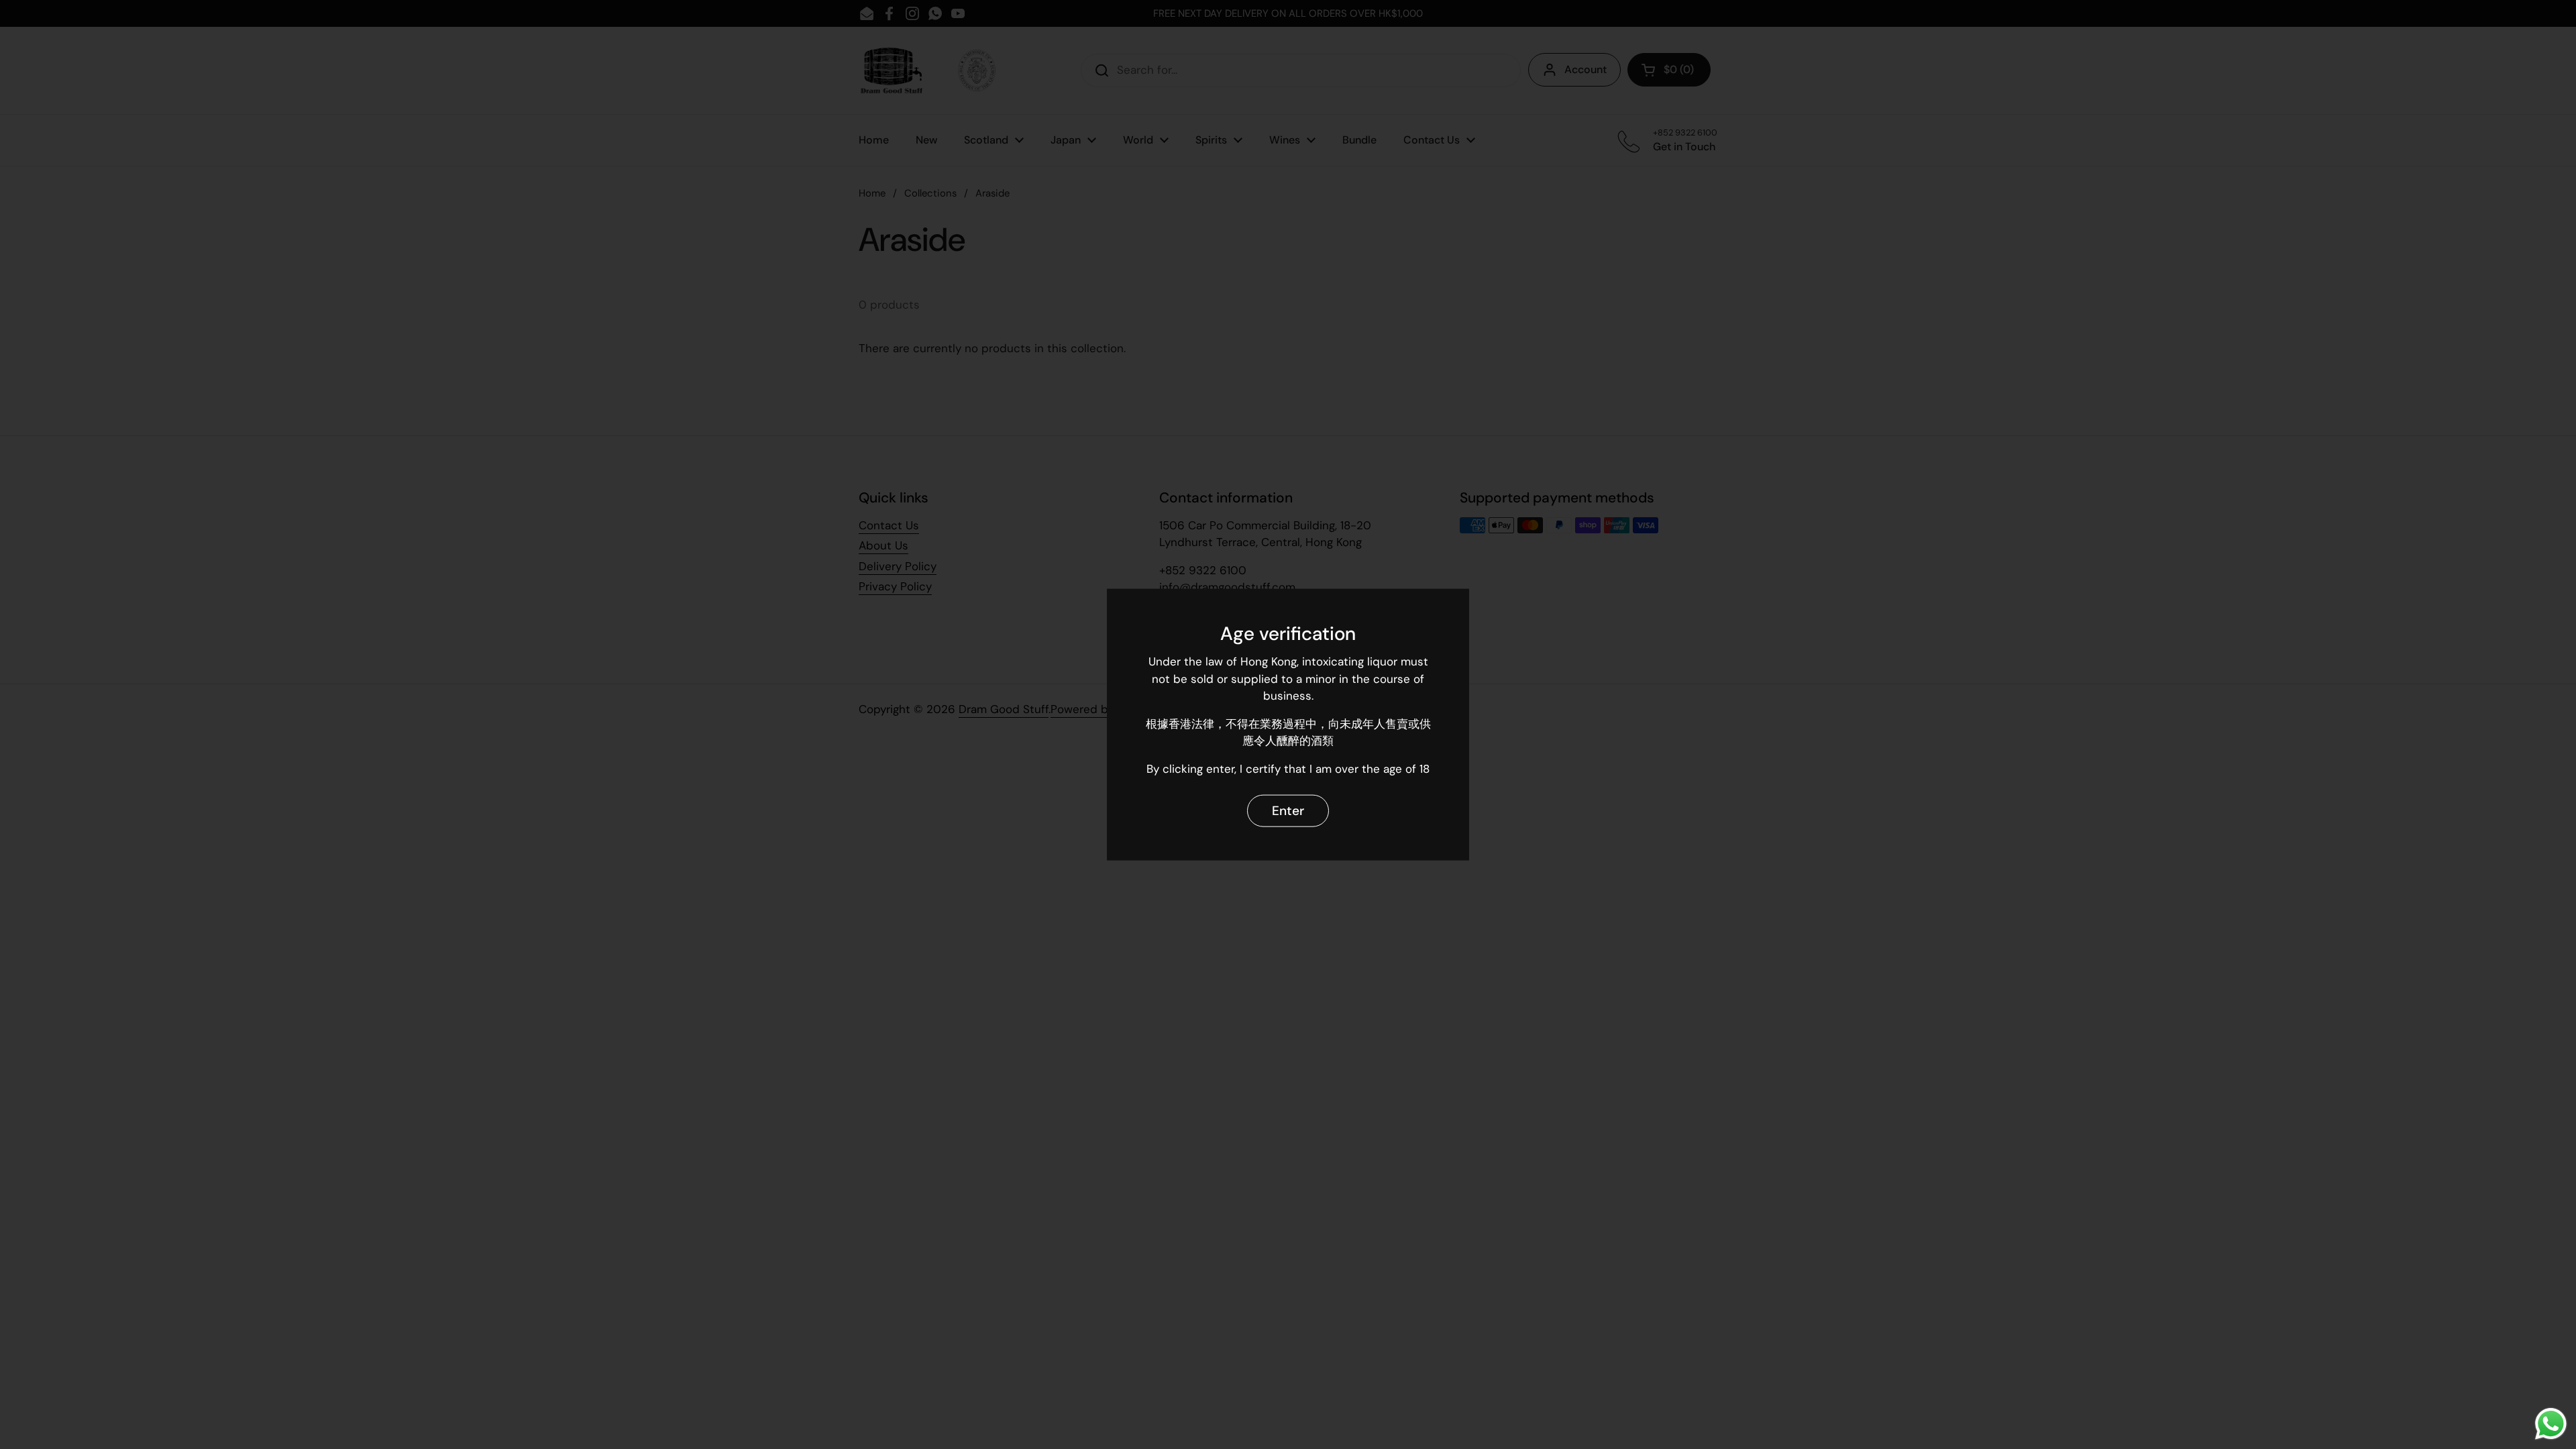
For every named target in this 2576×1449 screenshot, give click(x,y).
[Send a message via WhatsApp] (2551, 1424)
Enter (1288, 810)
